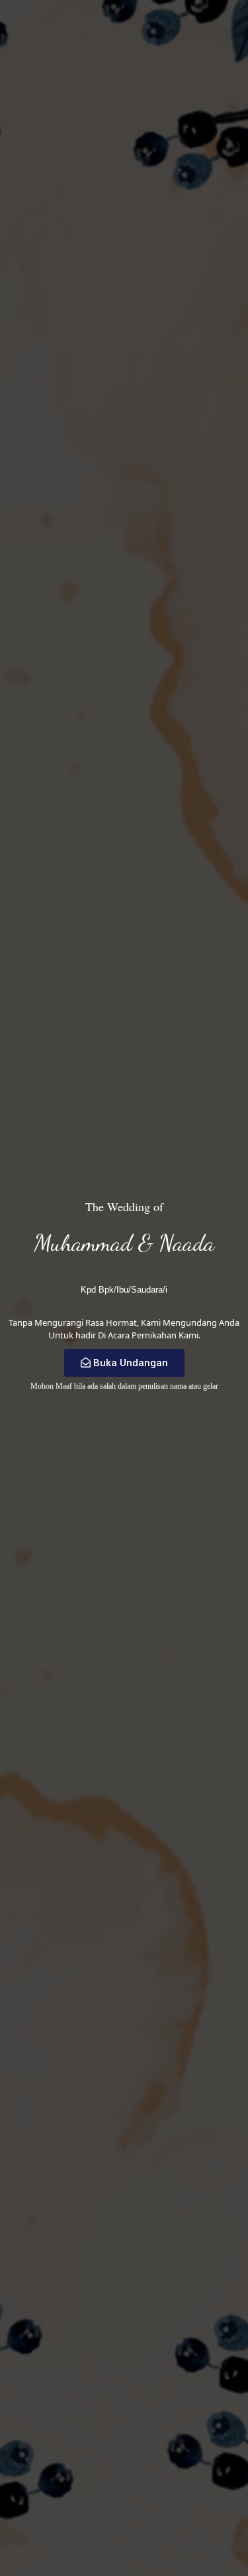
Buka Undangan (131, 1363)
